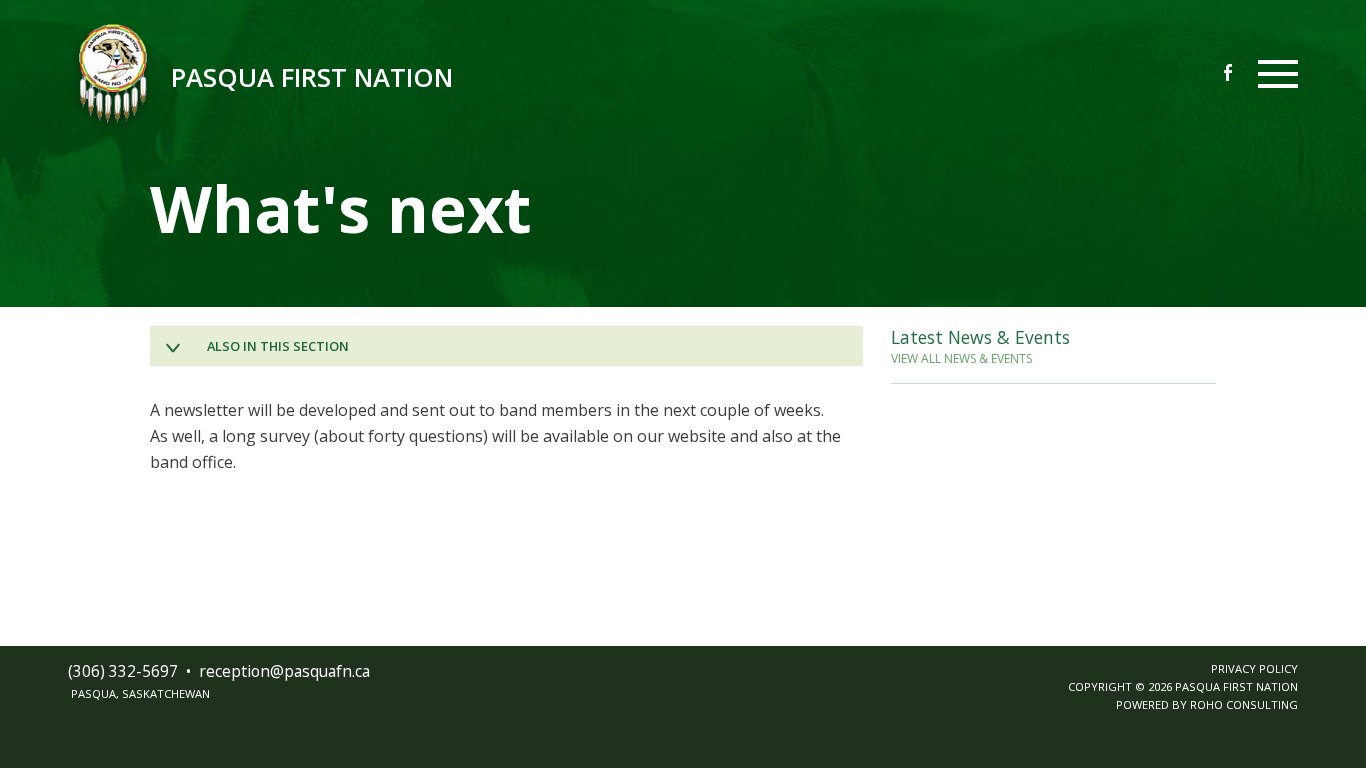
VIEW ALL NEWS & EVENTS (961, 358)
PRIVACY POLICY (1254, 668)
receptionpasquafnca (284, 671)
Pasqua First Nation (312, 77)
